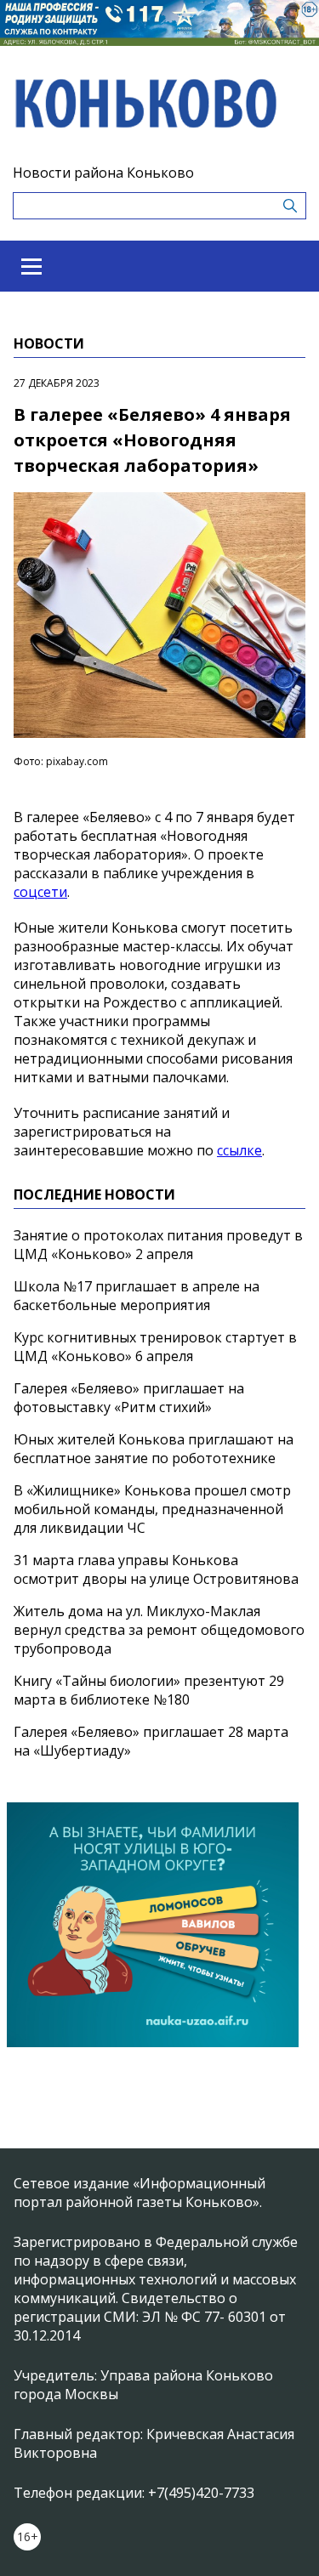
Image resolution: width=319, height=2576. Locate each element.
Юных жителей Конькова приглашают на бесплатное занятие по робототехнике (154, 1449)
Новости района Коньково (103, 173)
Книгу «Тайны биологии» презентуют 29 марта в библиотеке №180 (149, 1690)
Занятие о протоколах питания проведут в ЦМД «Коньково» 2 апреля (158, 1245)
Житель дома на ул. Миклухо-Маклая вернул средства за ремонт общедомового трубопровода (159, 1630)
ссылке (239, 1150)
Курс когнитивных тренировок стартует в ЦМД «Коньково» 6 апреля (155, 1347)
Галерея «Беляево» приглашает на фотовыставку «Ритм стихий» (129, 1398)
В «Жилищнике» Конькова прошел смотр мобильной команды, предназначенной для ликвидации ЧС (152, 1509)
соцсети (40, 892)
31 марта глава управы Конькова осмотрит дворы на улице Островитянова (156, 1569)
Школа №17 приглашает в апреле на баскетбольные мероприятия (137, 1296)
